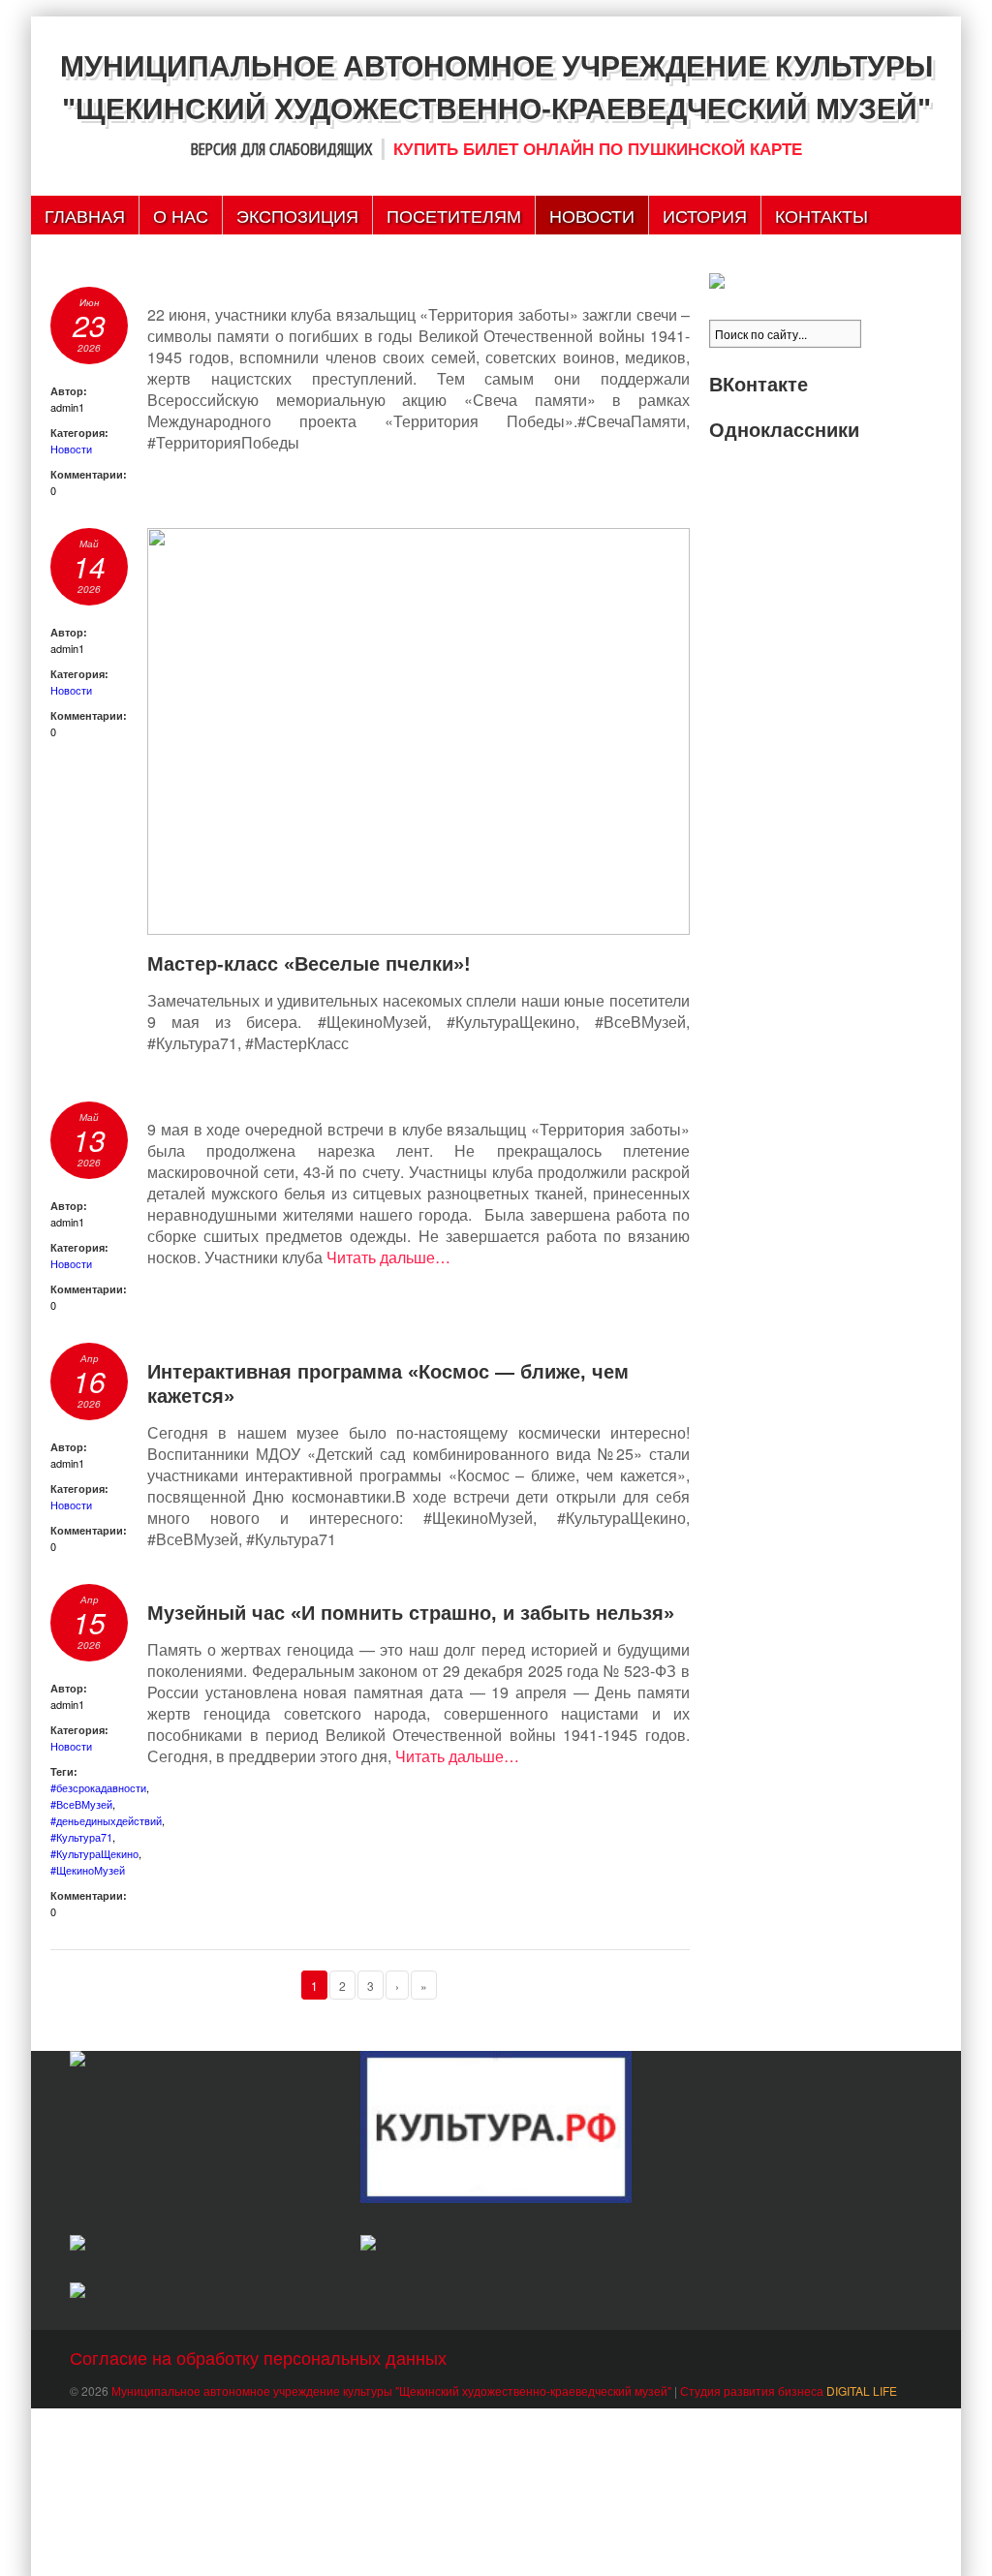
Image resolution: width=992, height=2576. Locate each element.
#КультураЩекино (94, 1853)
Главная (85, 215)
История (705, 215)
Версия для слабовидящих (282, 149)
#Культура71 (81, 1837)
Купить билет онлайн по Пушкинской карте (598, 150)
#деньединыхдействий (106, 1820)
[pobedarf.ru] (205, 2245)
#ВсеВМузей (81, 1804)
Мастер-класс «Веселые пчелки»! (309, 964)
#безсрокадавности (98, 1787)
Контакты (821, 215)
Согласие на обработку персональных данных (258, 2357)
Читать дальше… (388, 1257)
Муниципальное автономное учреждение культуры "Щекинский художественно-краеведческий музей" (391, 2390)
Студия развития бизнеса (789, 2390)
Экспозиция (297, 215)
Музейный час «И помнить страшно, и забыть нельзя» (411, 1613)
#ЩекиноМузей (88, 1870)
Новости (592, 215)
